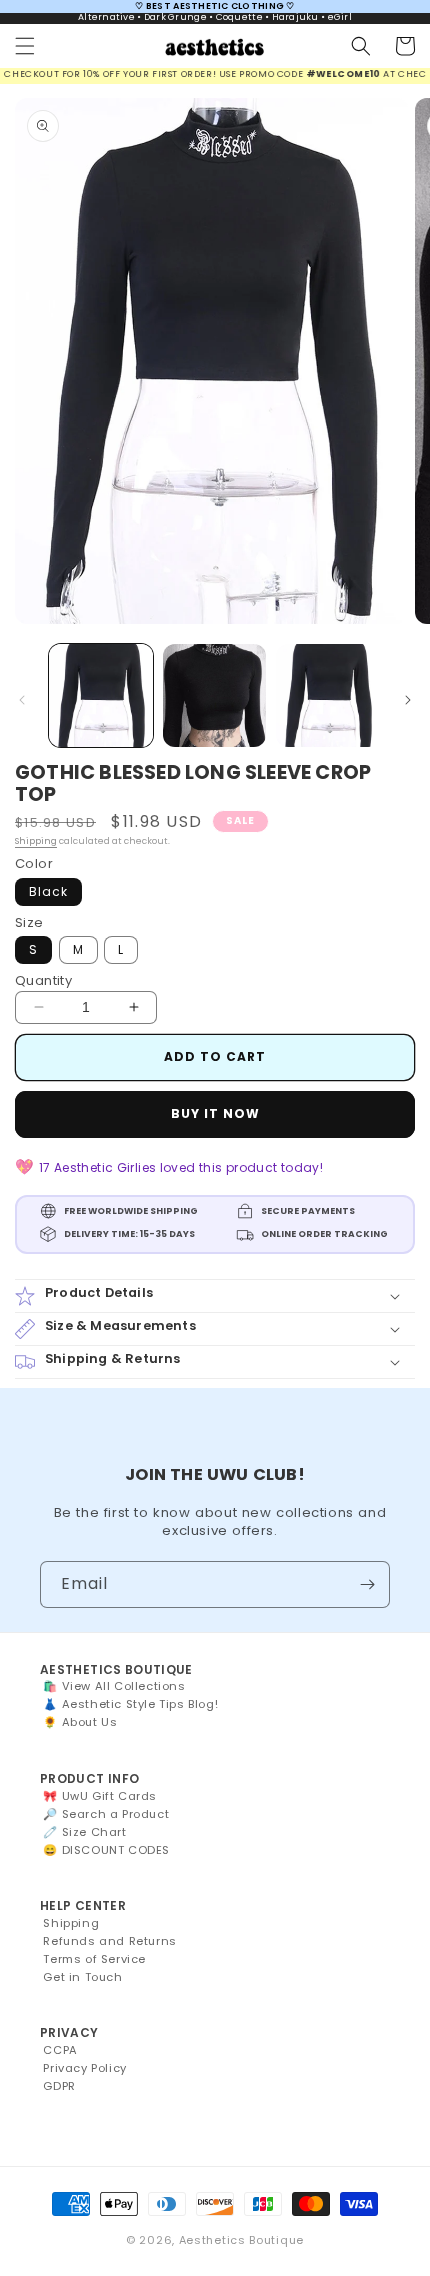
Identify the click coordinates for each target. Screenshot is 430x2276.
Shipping (36, 841)
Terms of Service (94, 1959)
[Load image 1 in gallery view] (101, 696)
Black (48, 891)
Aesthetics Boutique (241, 2240)
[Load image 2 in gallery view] (215, 696)
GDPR (59, 2086)
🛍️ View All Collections (114, 1686)
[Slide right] (408, 700)
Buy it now (215, 1113)
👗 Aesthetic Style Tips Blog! (130, 1704)
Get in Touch (82, 1977)
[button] (25, 46)
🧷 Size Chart (84, 1832)
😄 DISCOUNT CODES (106, 1850)
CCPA (60, 2050)
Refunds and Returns (109, 1941)
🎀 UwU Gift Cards (100, 1796)
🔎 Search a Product (106, 1814)
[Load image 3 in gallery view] (328, 696)
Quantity (43, 980)
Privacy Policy (84, 2068)
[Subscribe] (367, 1584)
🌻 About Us (80, 1722)
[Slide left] (22, 700)
